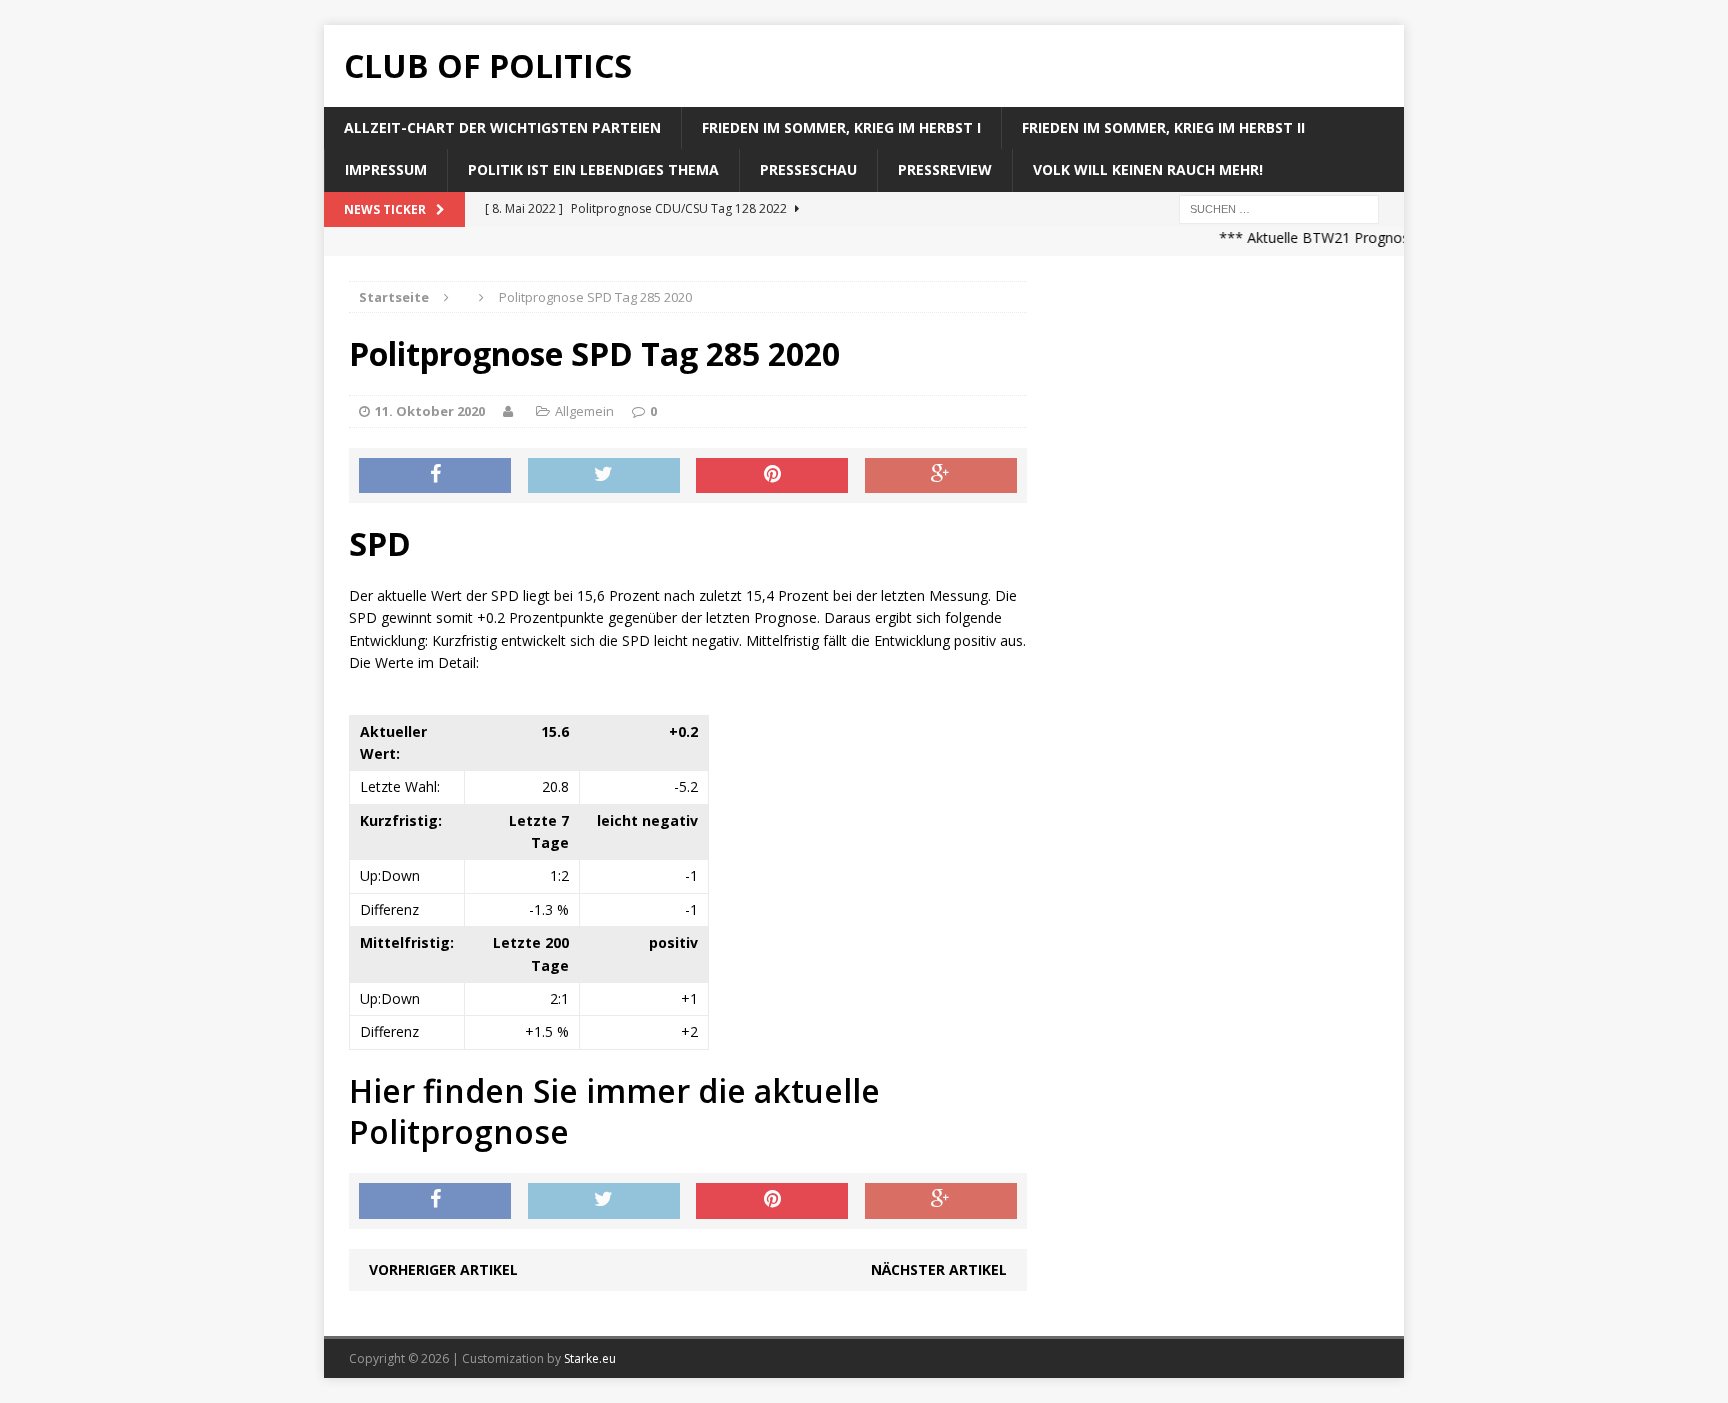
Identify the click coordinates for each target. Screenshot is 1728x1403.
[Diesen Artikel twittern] (604, 476)
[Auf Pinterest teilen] (772, 476)
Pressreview (945, 169)
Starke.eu (590, 1358)
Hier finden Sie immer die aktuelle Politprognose (614, 1111)
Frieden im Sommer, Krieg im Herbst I (841, 127)
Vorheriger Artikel (443, 1269)
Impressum (386, 169)
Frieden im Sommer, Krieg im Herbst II (1163, 127)
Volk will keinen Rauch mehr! (1148, 169)
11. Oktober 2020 (430, 411)
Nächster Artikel (939, 1269)
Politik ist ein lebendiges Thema (593, 169)
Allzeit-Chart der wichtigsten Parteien (502, 127)
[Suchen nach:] (1279, 207)
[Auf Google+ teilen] (941, 476)
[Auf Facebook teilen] (435, 476)
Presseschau (808, 169)
